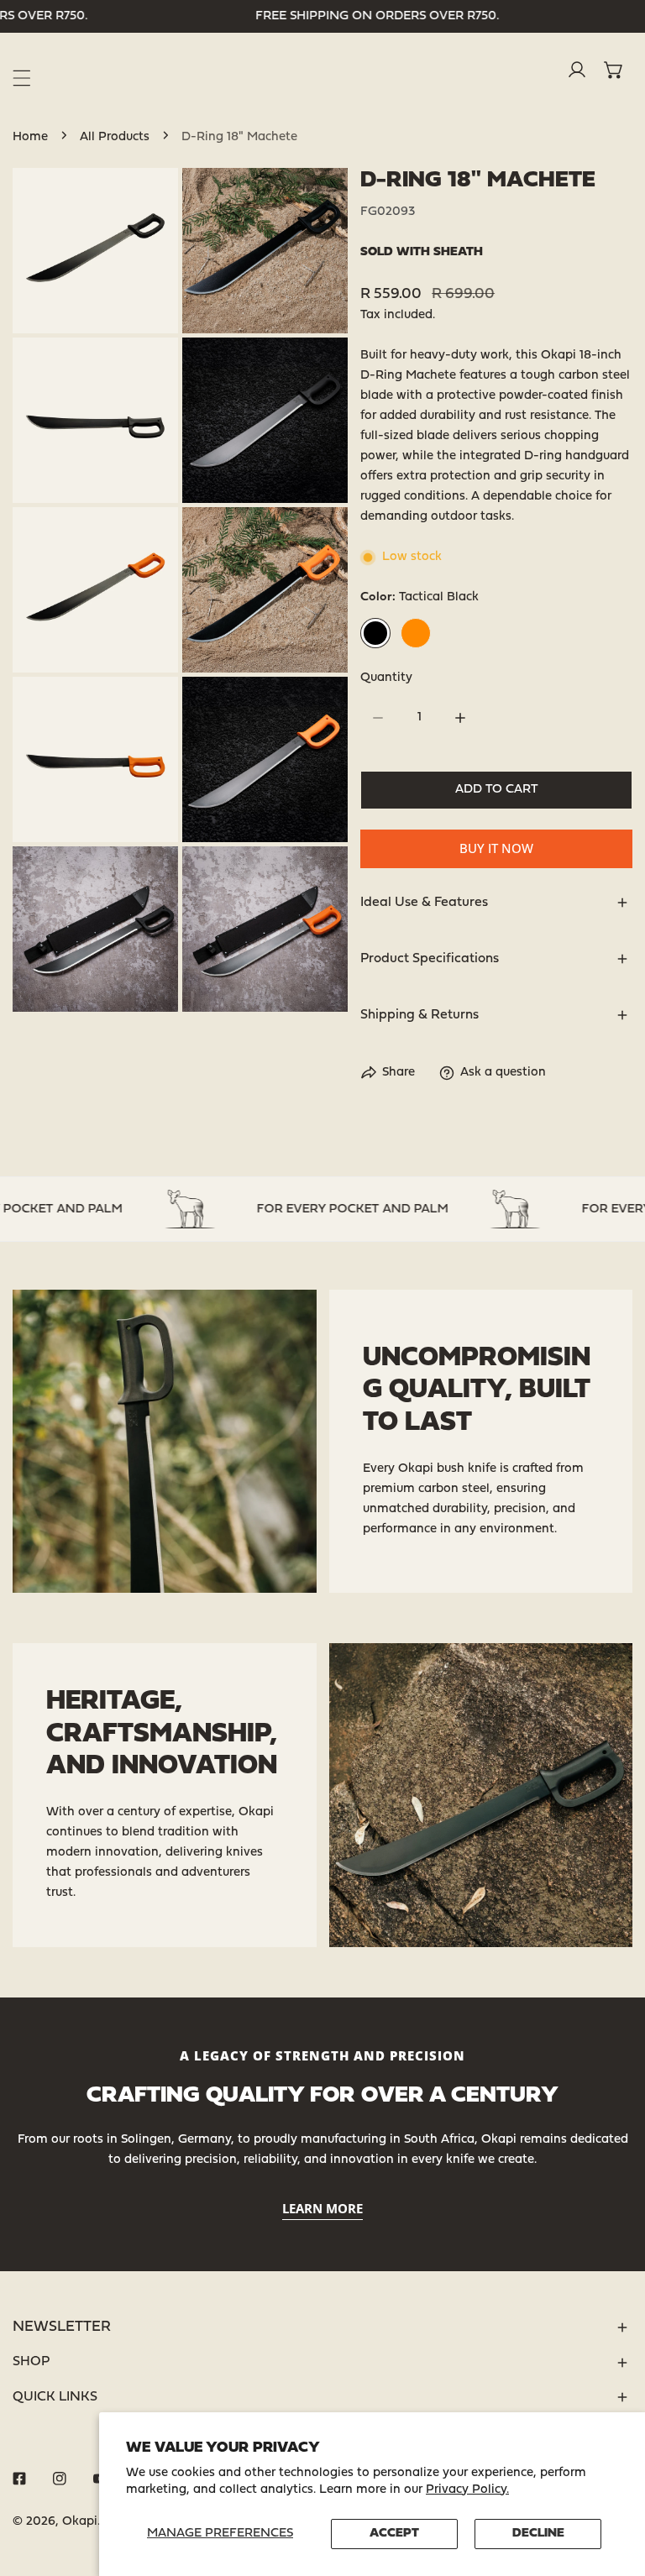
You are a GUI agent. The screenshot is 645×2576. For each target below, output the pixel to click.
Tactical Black (375, 633)
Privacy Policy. (467, 2490)
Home (30, 137)
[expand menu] (22, 78)
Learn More (322, 2208)
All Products (115, 137)
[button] (614, 70)
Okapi (80, 2522)
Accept (394, 2534)
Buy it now (496, 848)
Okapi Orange (416, 633)
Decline (538, 2534)
